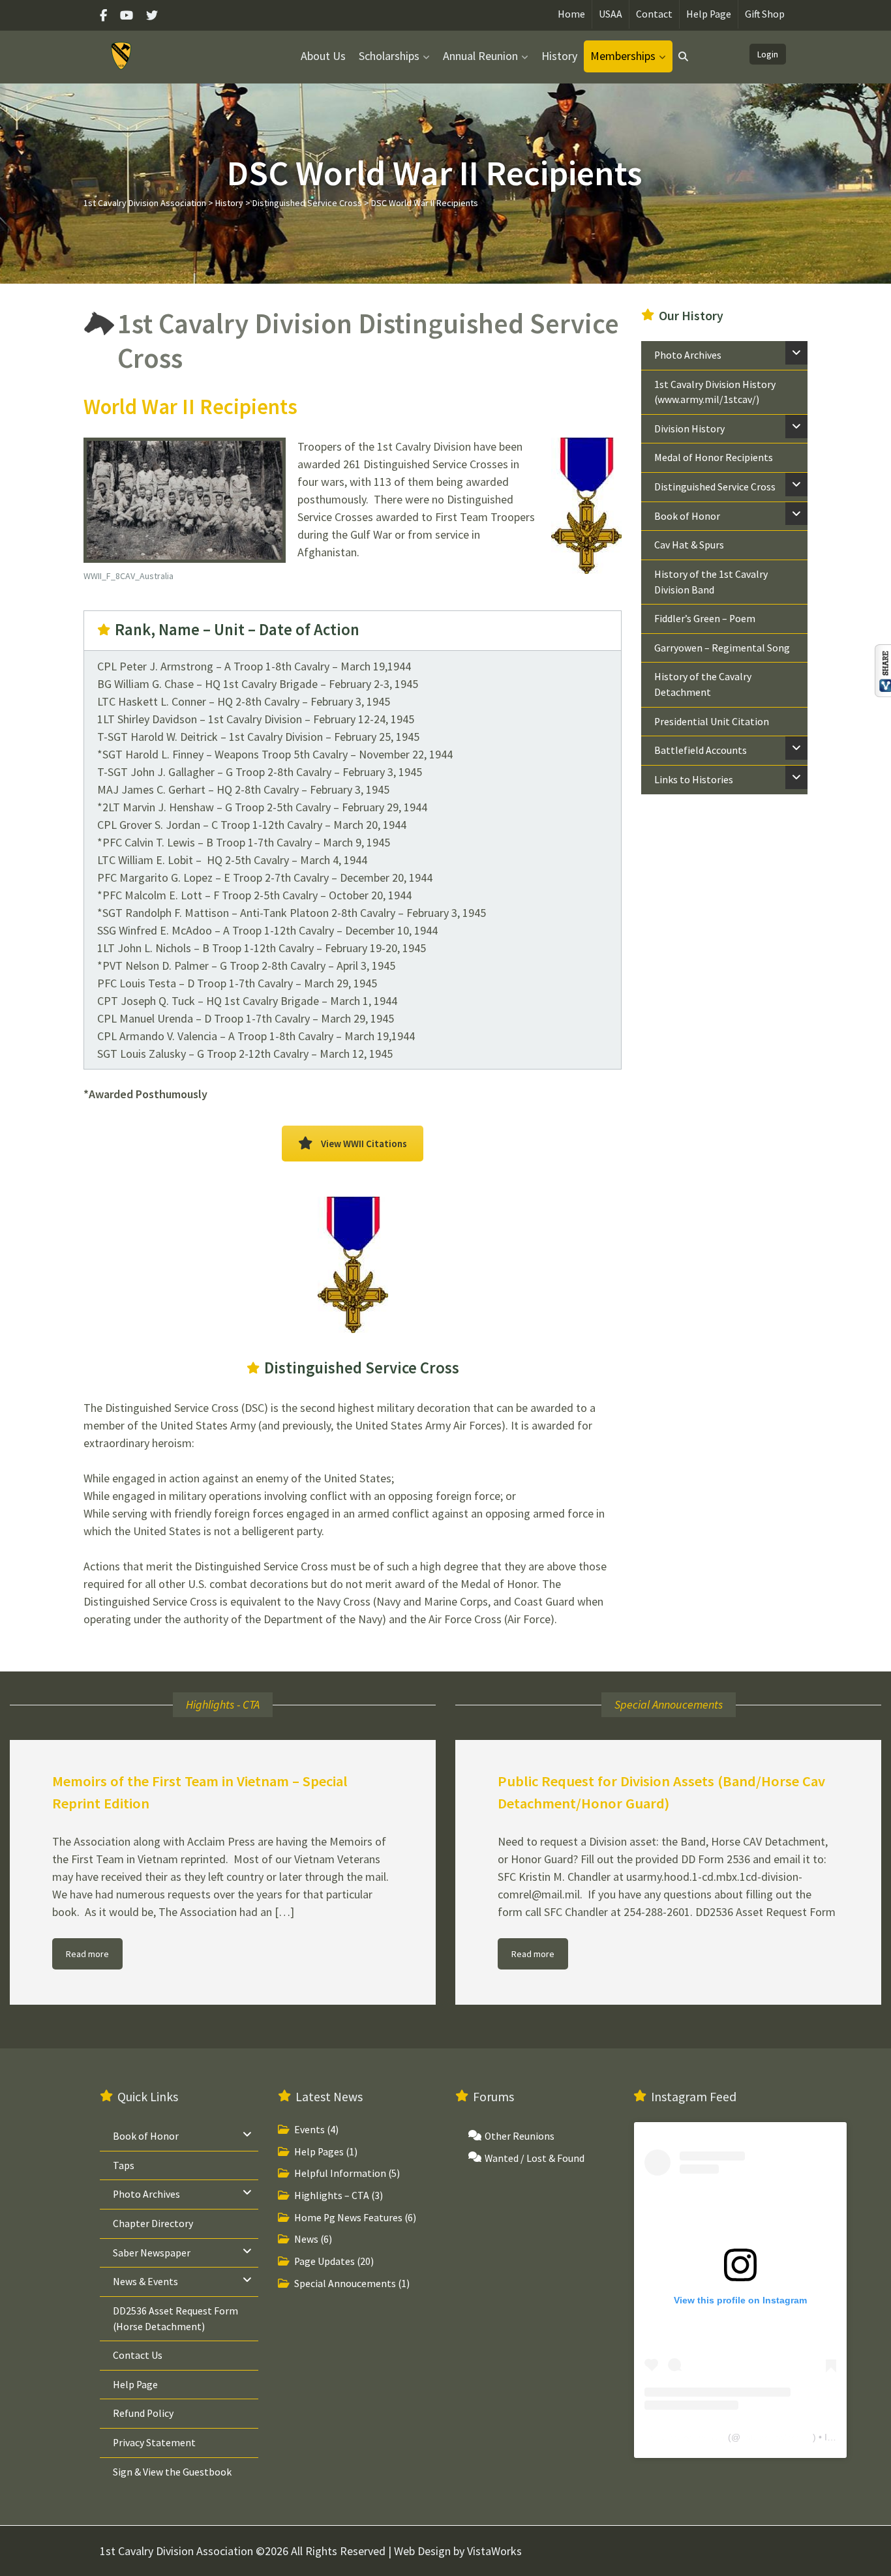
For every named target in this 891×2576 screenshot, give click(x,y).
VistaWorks (494, 2551)
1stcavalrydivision (777, 2438)
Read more (87, 1954)
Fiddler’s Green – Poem (705, 619)
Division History (689, 429)
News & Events (145, 2282)
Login (768, 54)
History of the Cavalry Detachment (703, 684)
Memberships (623, 56)
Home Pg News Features (348, 2218)
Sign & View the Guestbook (172, 2472)
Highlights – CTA (332, 2195)
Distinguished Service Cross (715, 487)
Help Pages (319, 2152)
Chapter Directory (153, 2224)
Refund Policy (143, 2414)
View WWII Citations (364, 1144)
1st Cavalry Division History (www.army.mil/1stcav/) (715, 392)
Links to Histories (694, 780)
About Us (323, 56)
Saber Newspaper (152, 2253)
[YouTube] (127, 15)
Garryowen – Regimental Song (722, 648)
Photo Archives (688, 355)
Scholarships (389, 56)
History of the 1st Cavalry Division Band (711, 582)
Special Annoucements (345, 2284)
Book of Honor (687, 516)
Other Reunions (520, 2136)
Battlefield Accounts (701, 750)
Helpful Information (340, 2174)
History (559, 56)
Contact (654, 14)
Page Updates (325, 2261)
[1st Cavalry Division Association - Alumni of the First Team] (122, 55)
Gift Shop (765, 14)
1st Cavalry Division (685, 2438)
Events (310, 2130)
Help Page (709, 14)
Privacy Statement (154, 2443)
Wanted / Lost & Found (535, 2158)
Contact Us (138, 2355)
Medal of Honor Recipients (714, 457)
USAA (611, 14)
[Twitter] (152, 15)
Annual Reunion (480, 56)
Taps (124, 2165)
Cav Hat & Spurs (689, 545)
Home (571, 14)
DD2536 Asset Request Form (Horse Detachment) (175, 2319)
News (306, 2240)
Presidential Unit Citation (712, 722)
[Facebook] (107, 15)
